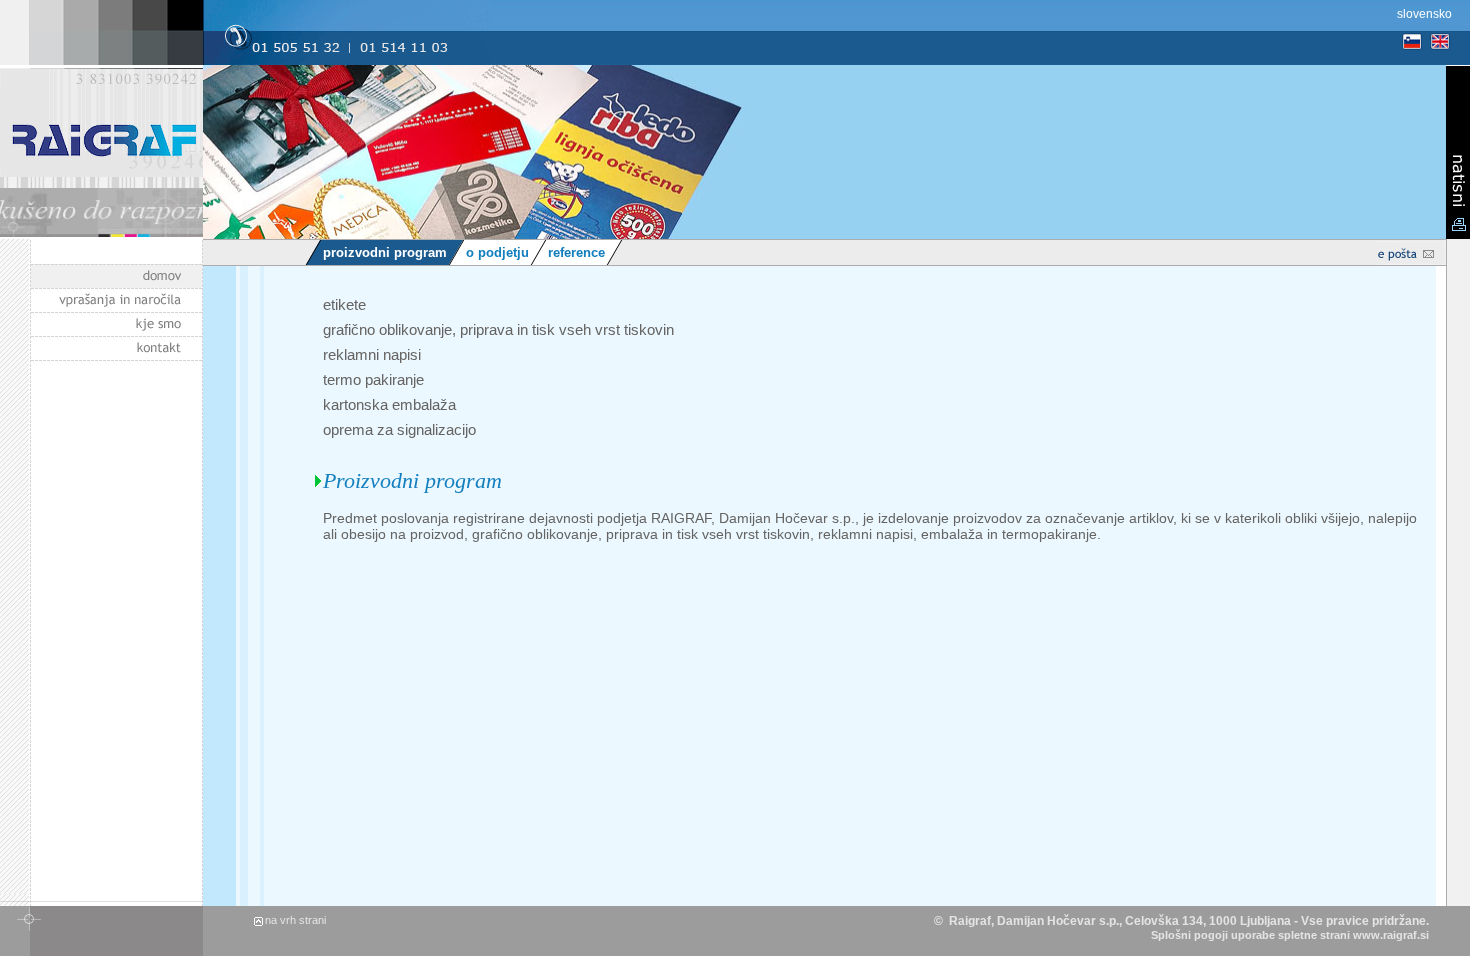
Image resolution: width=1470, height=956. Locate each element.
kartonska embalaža (389, 404)
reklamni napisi (372, 354)
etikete (344, 304)
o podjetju (497, 252)
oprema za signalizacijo (399, 429)
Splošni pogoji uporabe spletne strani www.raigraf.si (1290, 935)
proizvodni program (385, 252)
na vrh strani (295, 920)
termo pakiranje (373, 379)
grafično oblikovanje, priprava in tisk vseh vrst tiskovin (498, 329)
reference (576, 252)
